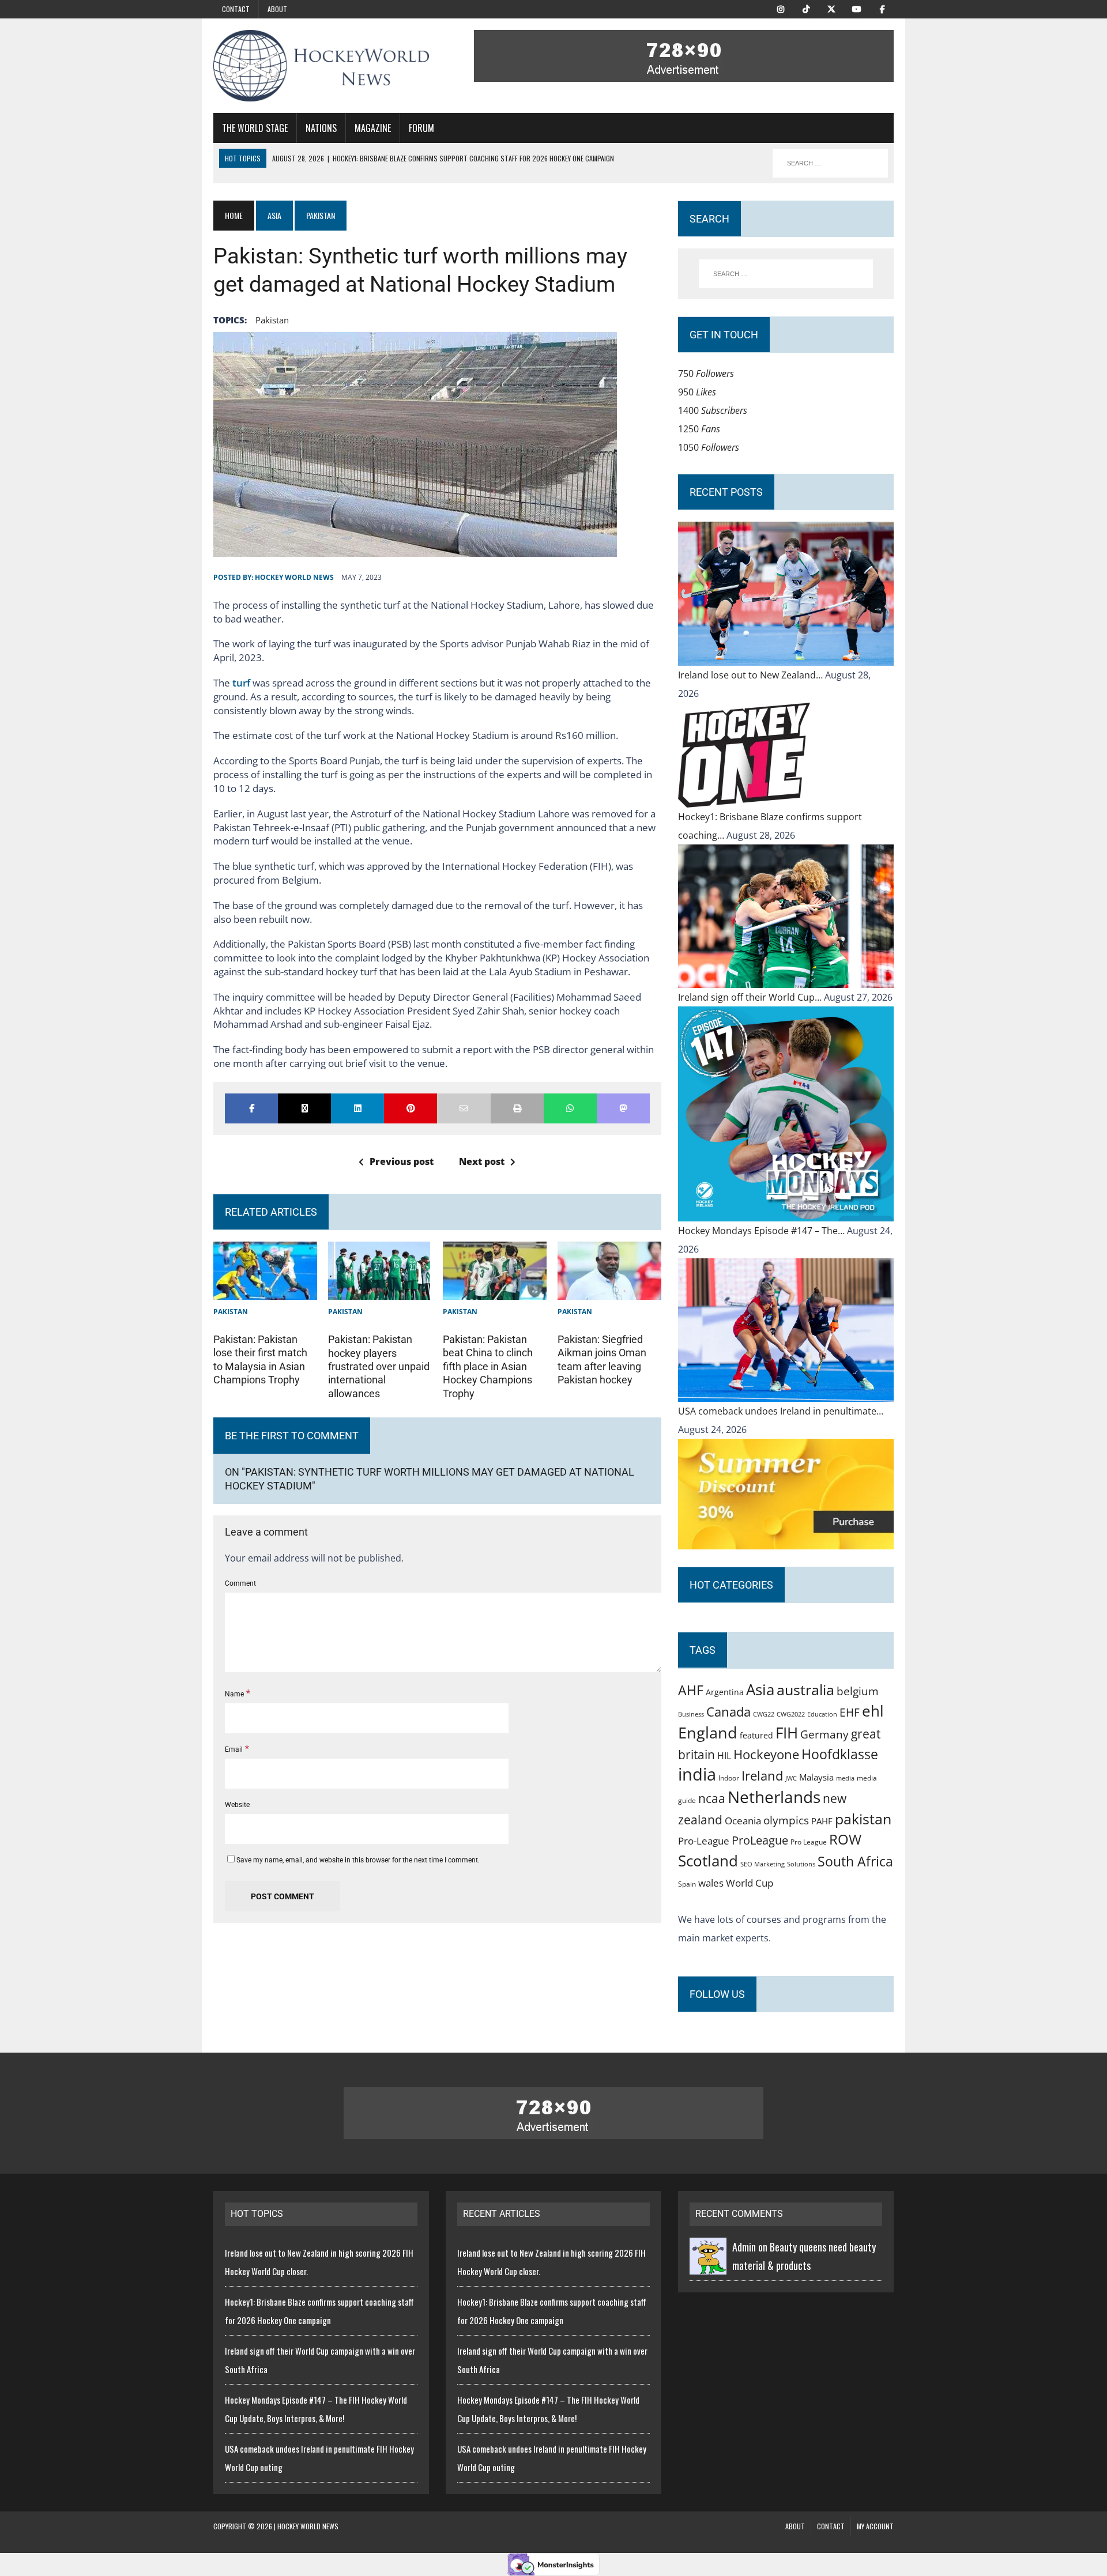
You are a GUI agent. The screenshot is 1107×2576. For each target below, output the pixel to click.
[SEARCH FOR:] (830, 163)
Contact (236, 9)
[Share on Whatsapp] (570, 1108)
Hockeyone (766, 1754)
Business (691, 1714)
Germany (824, 1734)
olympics (786, 1820)
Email (235, 1749)
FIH (787, 1733)
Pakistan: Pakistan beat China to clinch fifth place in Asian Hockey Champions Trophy (488, 1366)
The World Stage (255, 128)
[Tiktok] (806, 8)
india (697, 1774)
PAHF (822, 1821)
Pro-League (704, 1841)
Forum (421, 128)
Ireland (762, 1775)
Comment (240, 1583)
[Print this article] (517, 1108)
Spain (687, 1884)
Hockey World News (294, 577)
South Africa (855, 1861)
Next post (482, 1161)
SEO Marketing (763, 1864)
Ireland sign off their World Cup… (751, 997)
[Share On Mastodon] (623, 1108)
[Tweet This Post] (304, 1108)
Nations (321, 128)
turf (242, 683)
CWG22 (764, 1714)
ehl (873, 1711)
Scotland (708, 1861)
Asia (274, 215)
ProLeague (760, 1840)
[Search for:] (786, 274)
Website (237, 1805)
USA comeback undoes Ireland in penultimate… (781, 1411)
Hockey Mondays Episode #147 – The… (763, 1231)
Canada (728, 1711)
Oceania (743, 1820)
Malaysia (816, 1777)
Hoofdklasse (840, 1754)
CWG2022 (791, 1714)
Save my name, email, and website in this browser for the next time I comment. (358, 1860)
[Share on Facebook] (251, 1108)
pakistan (272, 320)
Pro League (809, 1842)
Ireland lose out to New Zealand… (752, 675)
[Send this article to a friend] (464, 1108)
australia (805, 1689)
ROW (845, 1839)
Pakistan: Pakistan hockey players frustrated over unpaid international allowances (379, 1366)
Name (235, 1694)
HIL (724, 1756)
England (708, 1732)
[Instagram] (781, 8)
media (845, 1778)
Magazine (373, 128)
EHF (850, 1713)
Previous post (402, 1161)
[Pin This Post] (411, 1108)
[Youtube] (857, 8)
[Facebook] (882, 8)
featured (756, 1735)
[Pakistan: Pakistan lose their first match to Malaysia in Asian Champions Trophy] (265, 1291)
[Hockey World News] (321, 66)
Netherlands (774, 1797)
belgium (858, 1691)
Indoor (729, 1778)
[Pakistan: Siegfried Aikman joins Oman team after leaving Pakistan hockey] (609, 1291)
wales (711, 1883)
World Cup (750, 1883)
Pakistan (231, 1312)
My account (875, 2526)
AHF (691, 1690)
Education (822, 1714)
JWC (791, 1778)
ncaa (712, 1798)
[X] (831, 8)
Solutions (801, 1864)
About (277, 9)
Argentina (725, 1692)
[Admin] (708, 2265)
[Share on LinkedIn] (357, 1108)
